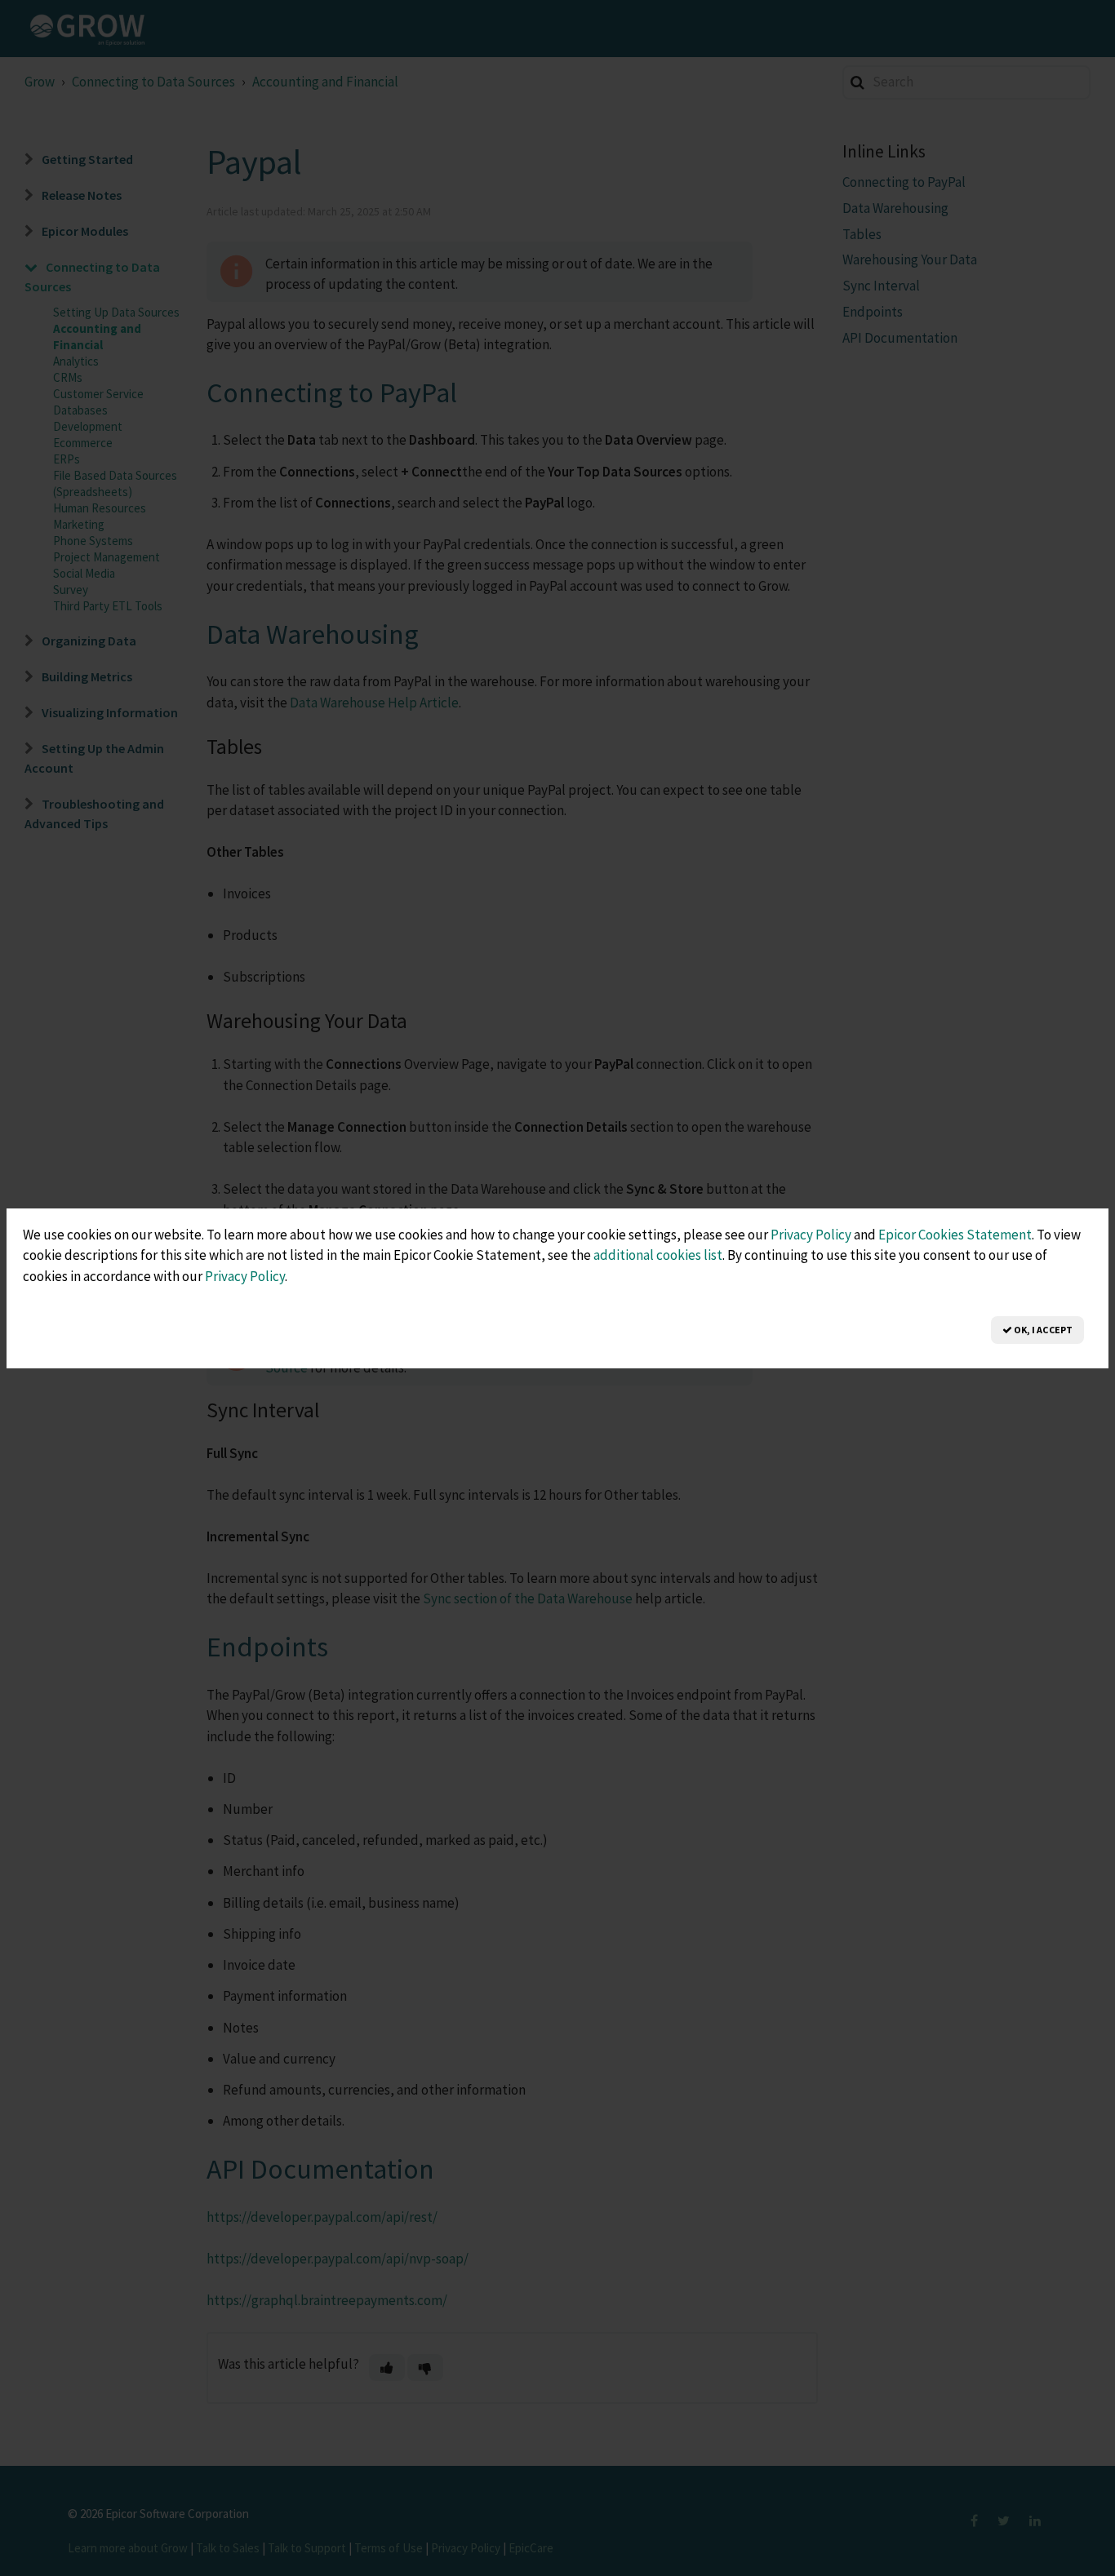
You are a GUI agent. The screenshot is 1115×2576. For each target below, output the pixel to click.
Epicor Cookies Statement (955, 1235)
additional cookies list (658, 1255)
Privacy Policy (811, 1235)
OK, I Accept (1042, 1330)
